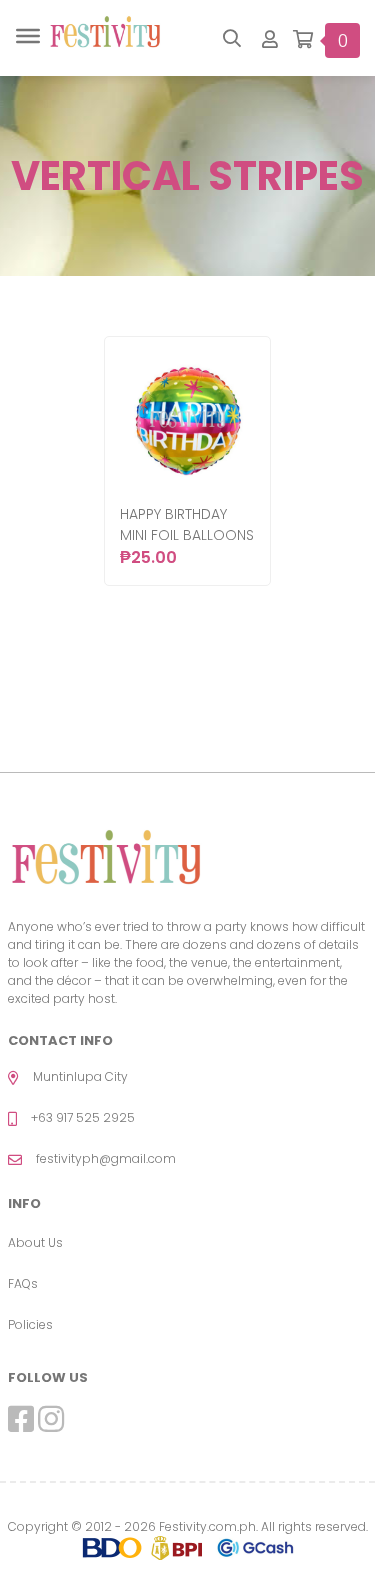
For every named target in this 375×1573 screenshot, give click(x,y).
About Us (35, 1242)
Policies (30, 1324)
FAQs (23, 1283)
